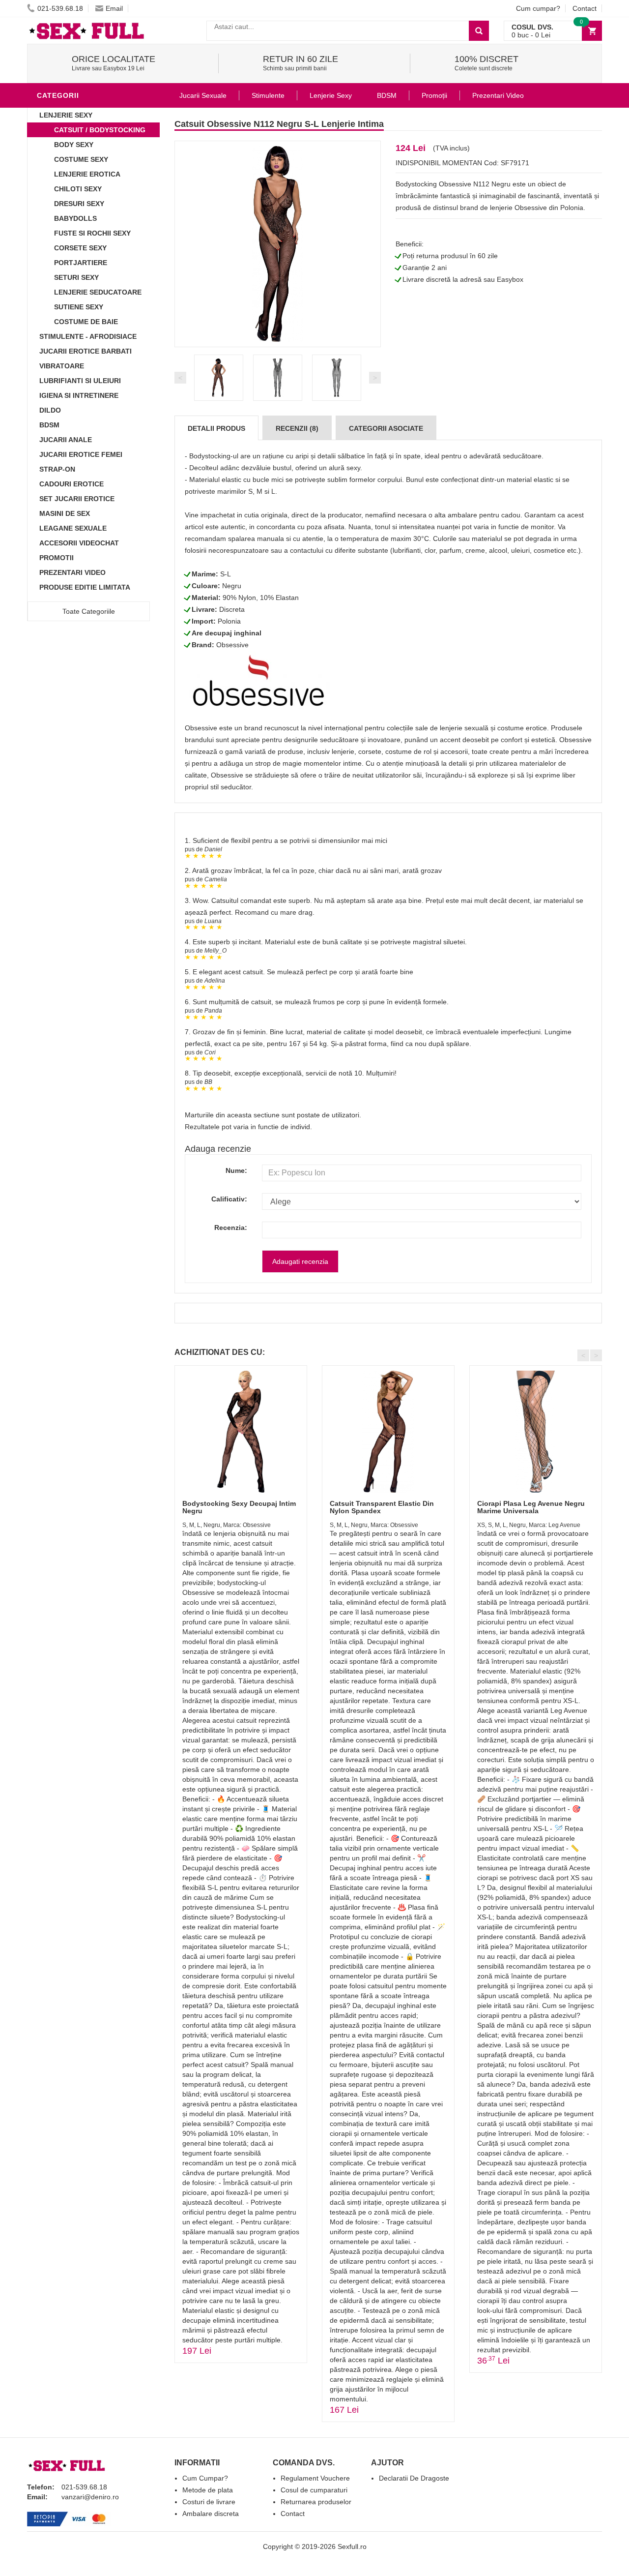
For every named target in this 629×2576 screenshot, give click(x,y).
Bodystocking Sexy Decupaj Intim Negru (239, 1507)
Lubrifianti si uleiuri (80, 381)
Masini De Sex (65, 513)
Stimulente (268, 95)
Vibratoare (62, 366)
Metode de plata (208, 2490)
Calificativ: (229, 1199)
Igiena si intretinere (79, 395)
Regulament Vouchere (315, 2478)
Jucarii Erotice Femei (81, 454)
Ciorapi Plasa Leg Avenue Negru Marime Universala (531, 1507)
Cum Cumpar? (205, 2478)
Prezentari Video (72, 572)
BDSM (49, 425)
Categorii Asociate (386, 428)
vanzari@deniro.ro (90, 2497)
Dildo (50, 410)
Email (114, 8)
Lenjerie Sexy (66, 115)
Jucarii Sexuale (203, 95)
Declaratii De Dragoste (414, 2478)
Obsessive (232, 645)
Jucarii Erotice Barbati (86, 351)
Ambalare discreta (211, 2514)
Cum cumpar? (538, 8)
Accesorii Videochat (79, 543)
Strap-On (57, 469)
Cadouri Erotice (71, 484)
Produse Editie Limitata (85, 587)
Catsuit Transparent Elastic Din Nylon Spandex (382, 1507)
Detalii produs (216, 428)
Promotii (57, 558)
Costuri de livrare (209, 2502)
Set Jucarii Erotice (77, 499)
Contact (585, 8)
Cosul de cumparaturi (314, 2490)
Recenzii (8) (297, 428)
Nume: (236, 1170)
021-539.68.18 (60, 8)
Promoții (434, 95)
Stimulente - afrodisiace (88, 336)
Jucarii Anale (66, 440)
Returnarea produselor (316, 2502)
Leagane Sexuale (73, 528)
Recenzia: (231, 1228)
